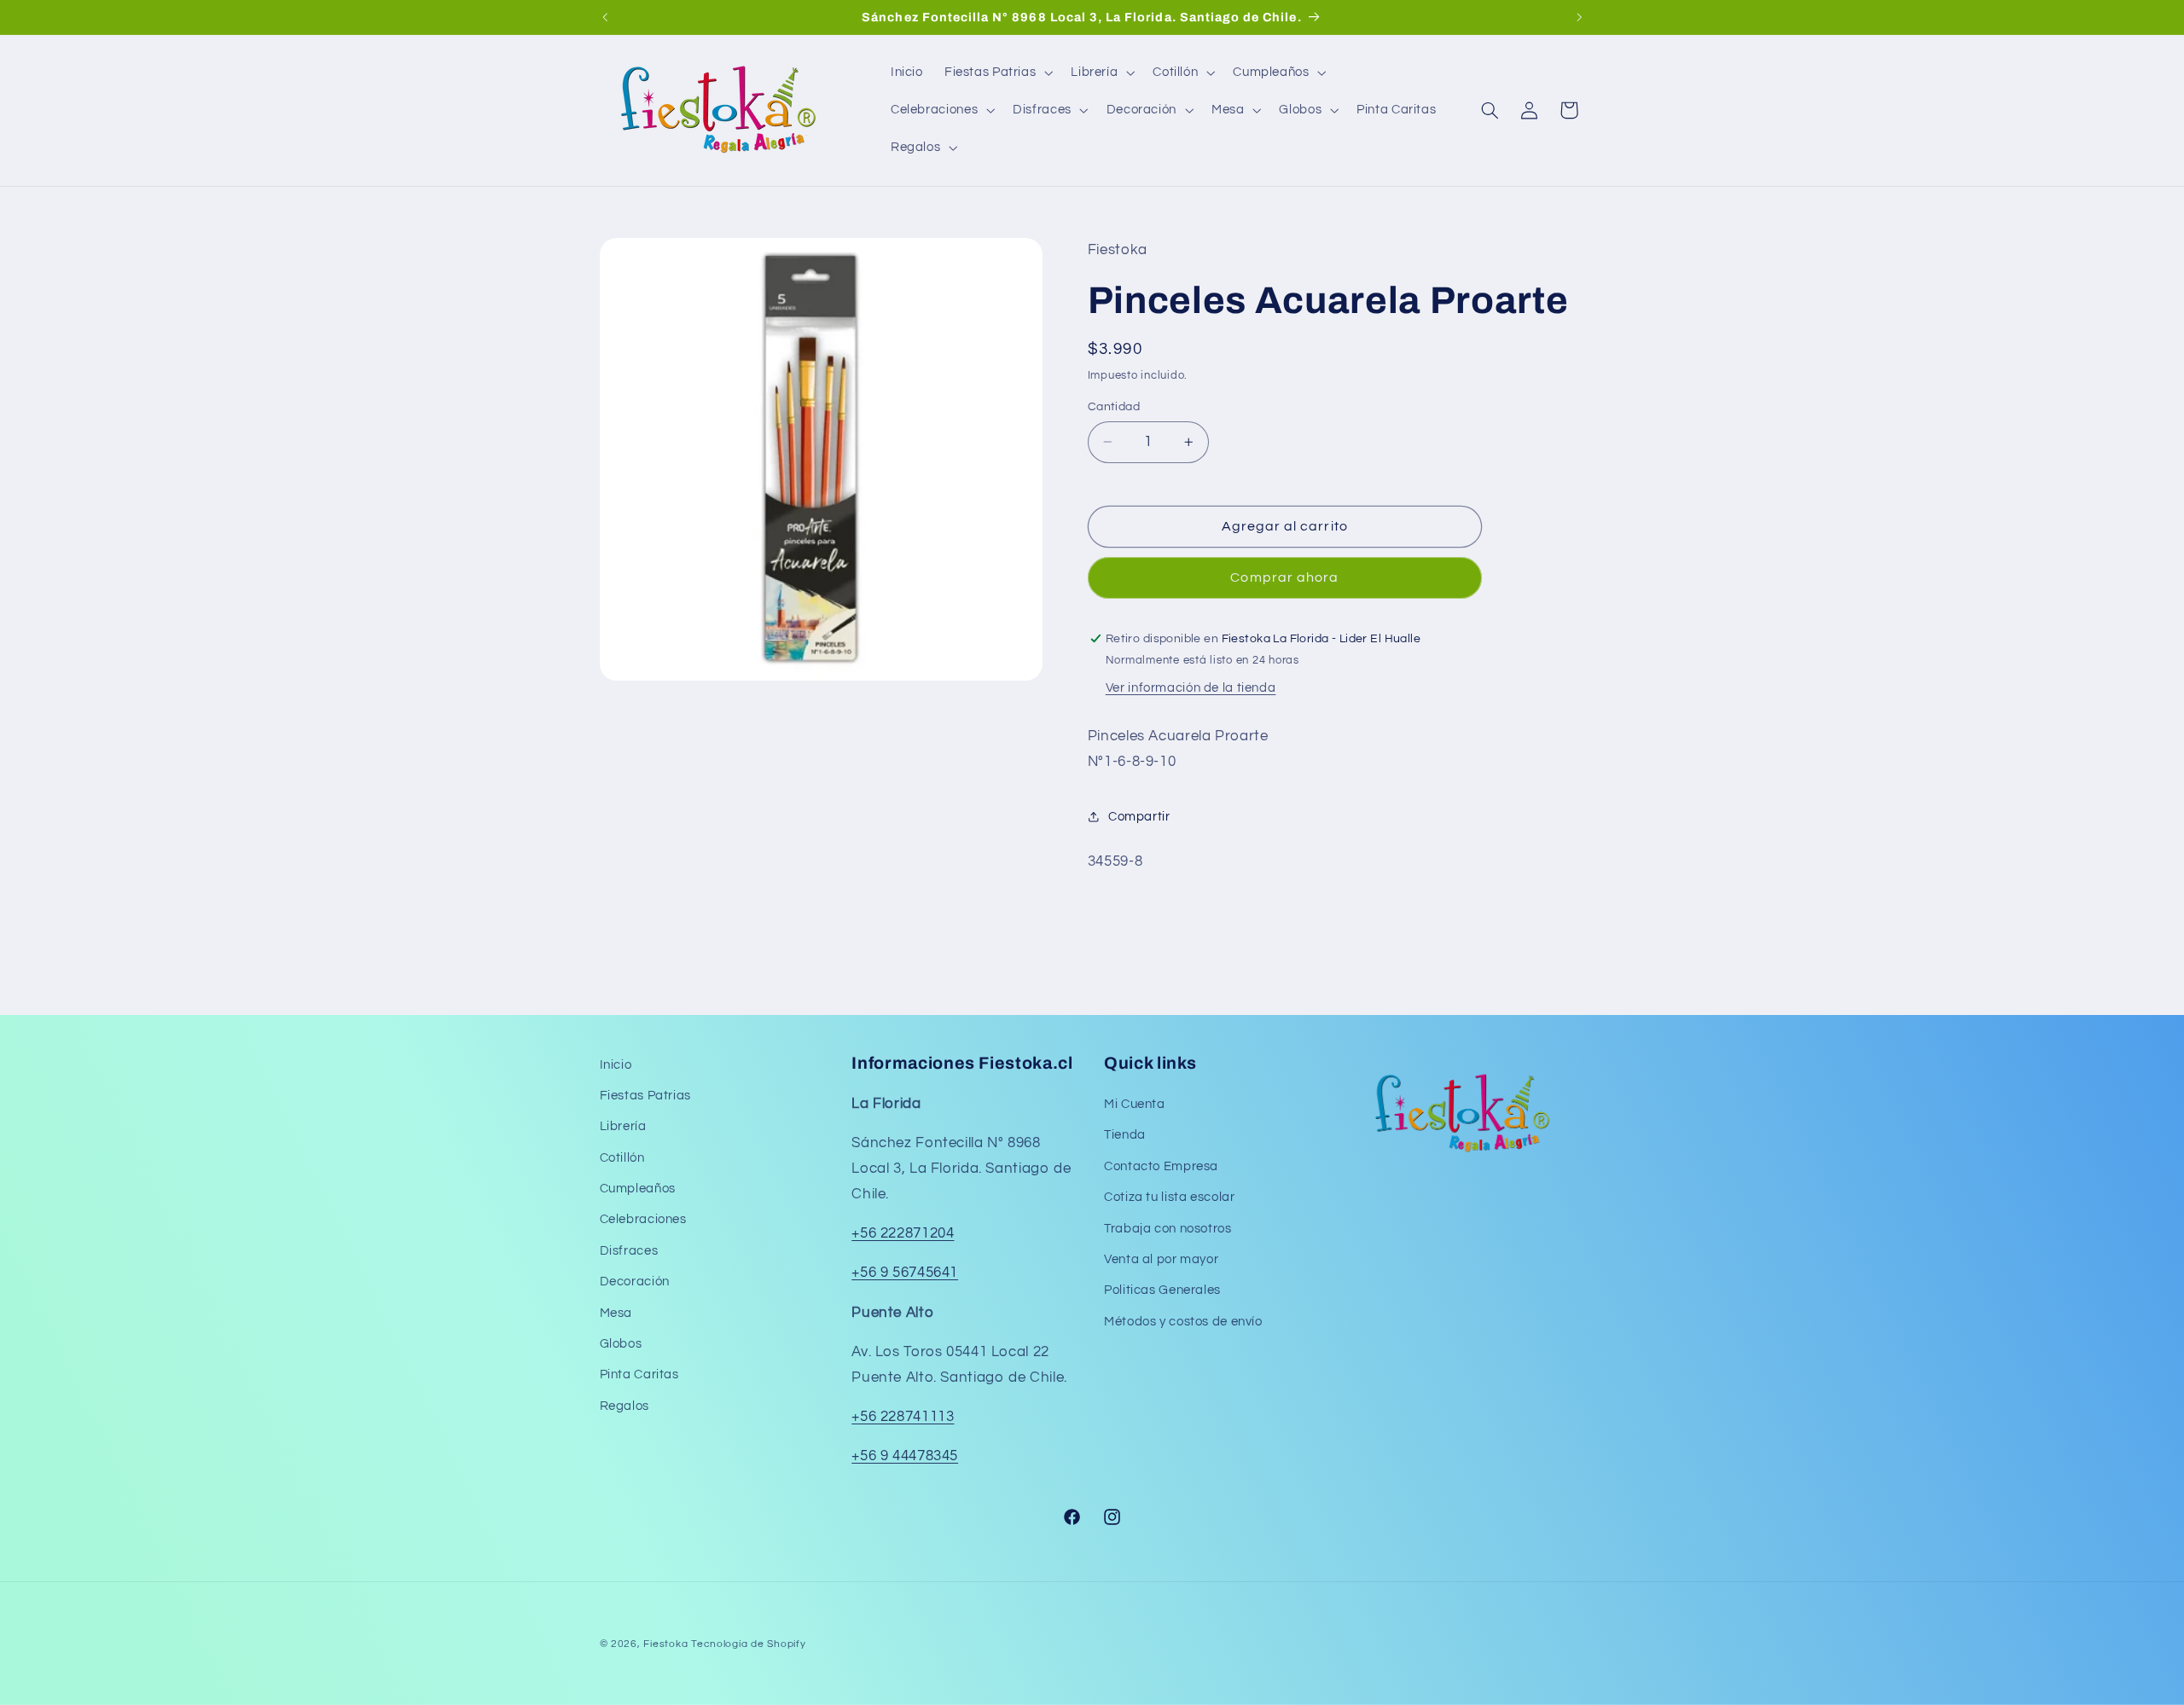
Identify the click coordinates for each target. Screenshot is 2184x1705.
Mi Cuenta (1135, 1105)
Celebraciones (643, 1220)
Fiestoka (665, 1644)
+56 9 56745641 (905, 1273)
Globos (621, 1345)
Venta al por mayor (1161, 1260)
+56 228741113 (903, 1418)
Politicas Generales (1162, 1291)
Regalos (624, 1407)
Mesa (616, 1313)
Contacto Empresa (1161, 1167)
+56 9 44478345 (905, 1457)
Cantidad (1114, 407)
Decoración (635, 1282)
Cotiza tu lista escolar (1170, 1198)
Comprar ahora (1284, 577)
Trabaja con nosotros (1168, 1229)
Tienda (1125, 1136)
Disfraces (629, 1252)
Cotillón (622, 1158)
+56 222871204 (903, 1234)
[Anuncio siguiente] (1579, 17)
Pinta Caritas (639, 1375)
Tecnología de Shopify (748, 1644)
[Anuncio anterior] (605, 17)
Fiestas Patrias (645, 1096)
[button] (996, 72)
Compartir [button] (1139, 817)
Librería (623, 1127)
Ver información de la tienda (1191, 688)
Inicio (616, 1065)
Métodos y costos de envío (1183, 1322)
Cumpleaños (638, 1189)
